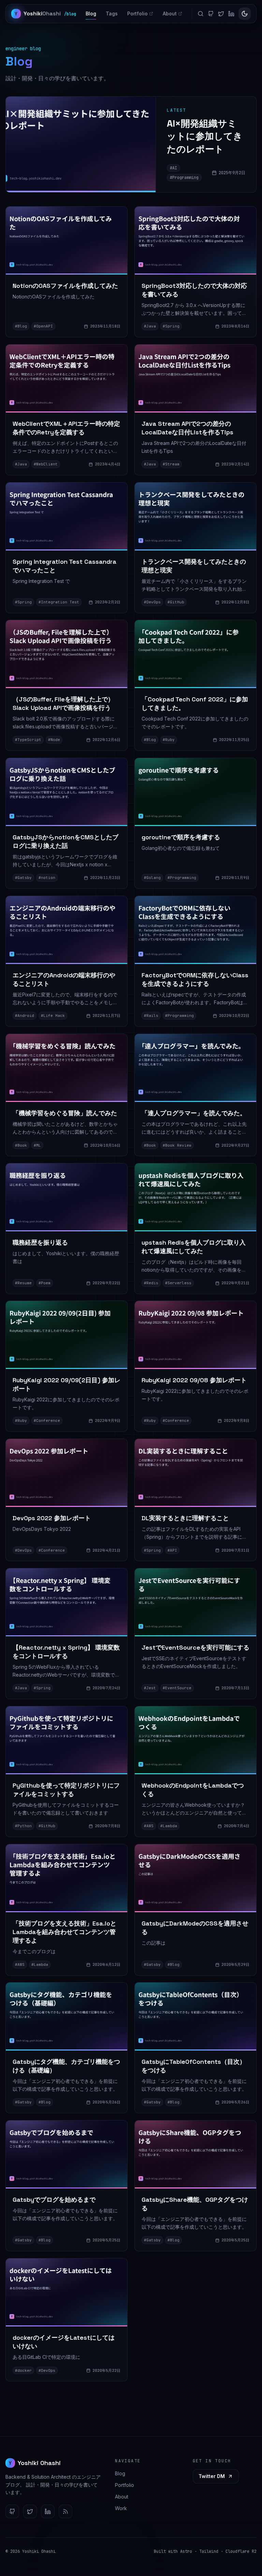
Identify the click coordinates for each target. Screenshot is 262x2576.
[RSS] (65, 2511)
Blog (91, 13)
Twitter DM (212, 2476)
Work (121, 2508)
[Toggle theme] (245, 14)
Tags (112, 13)
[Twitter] (221, 14)
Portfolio (137, 13)
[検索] (201, 14)
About (170, 13)
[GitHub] (211, 14)
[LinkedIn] (231, 14)
